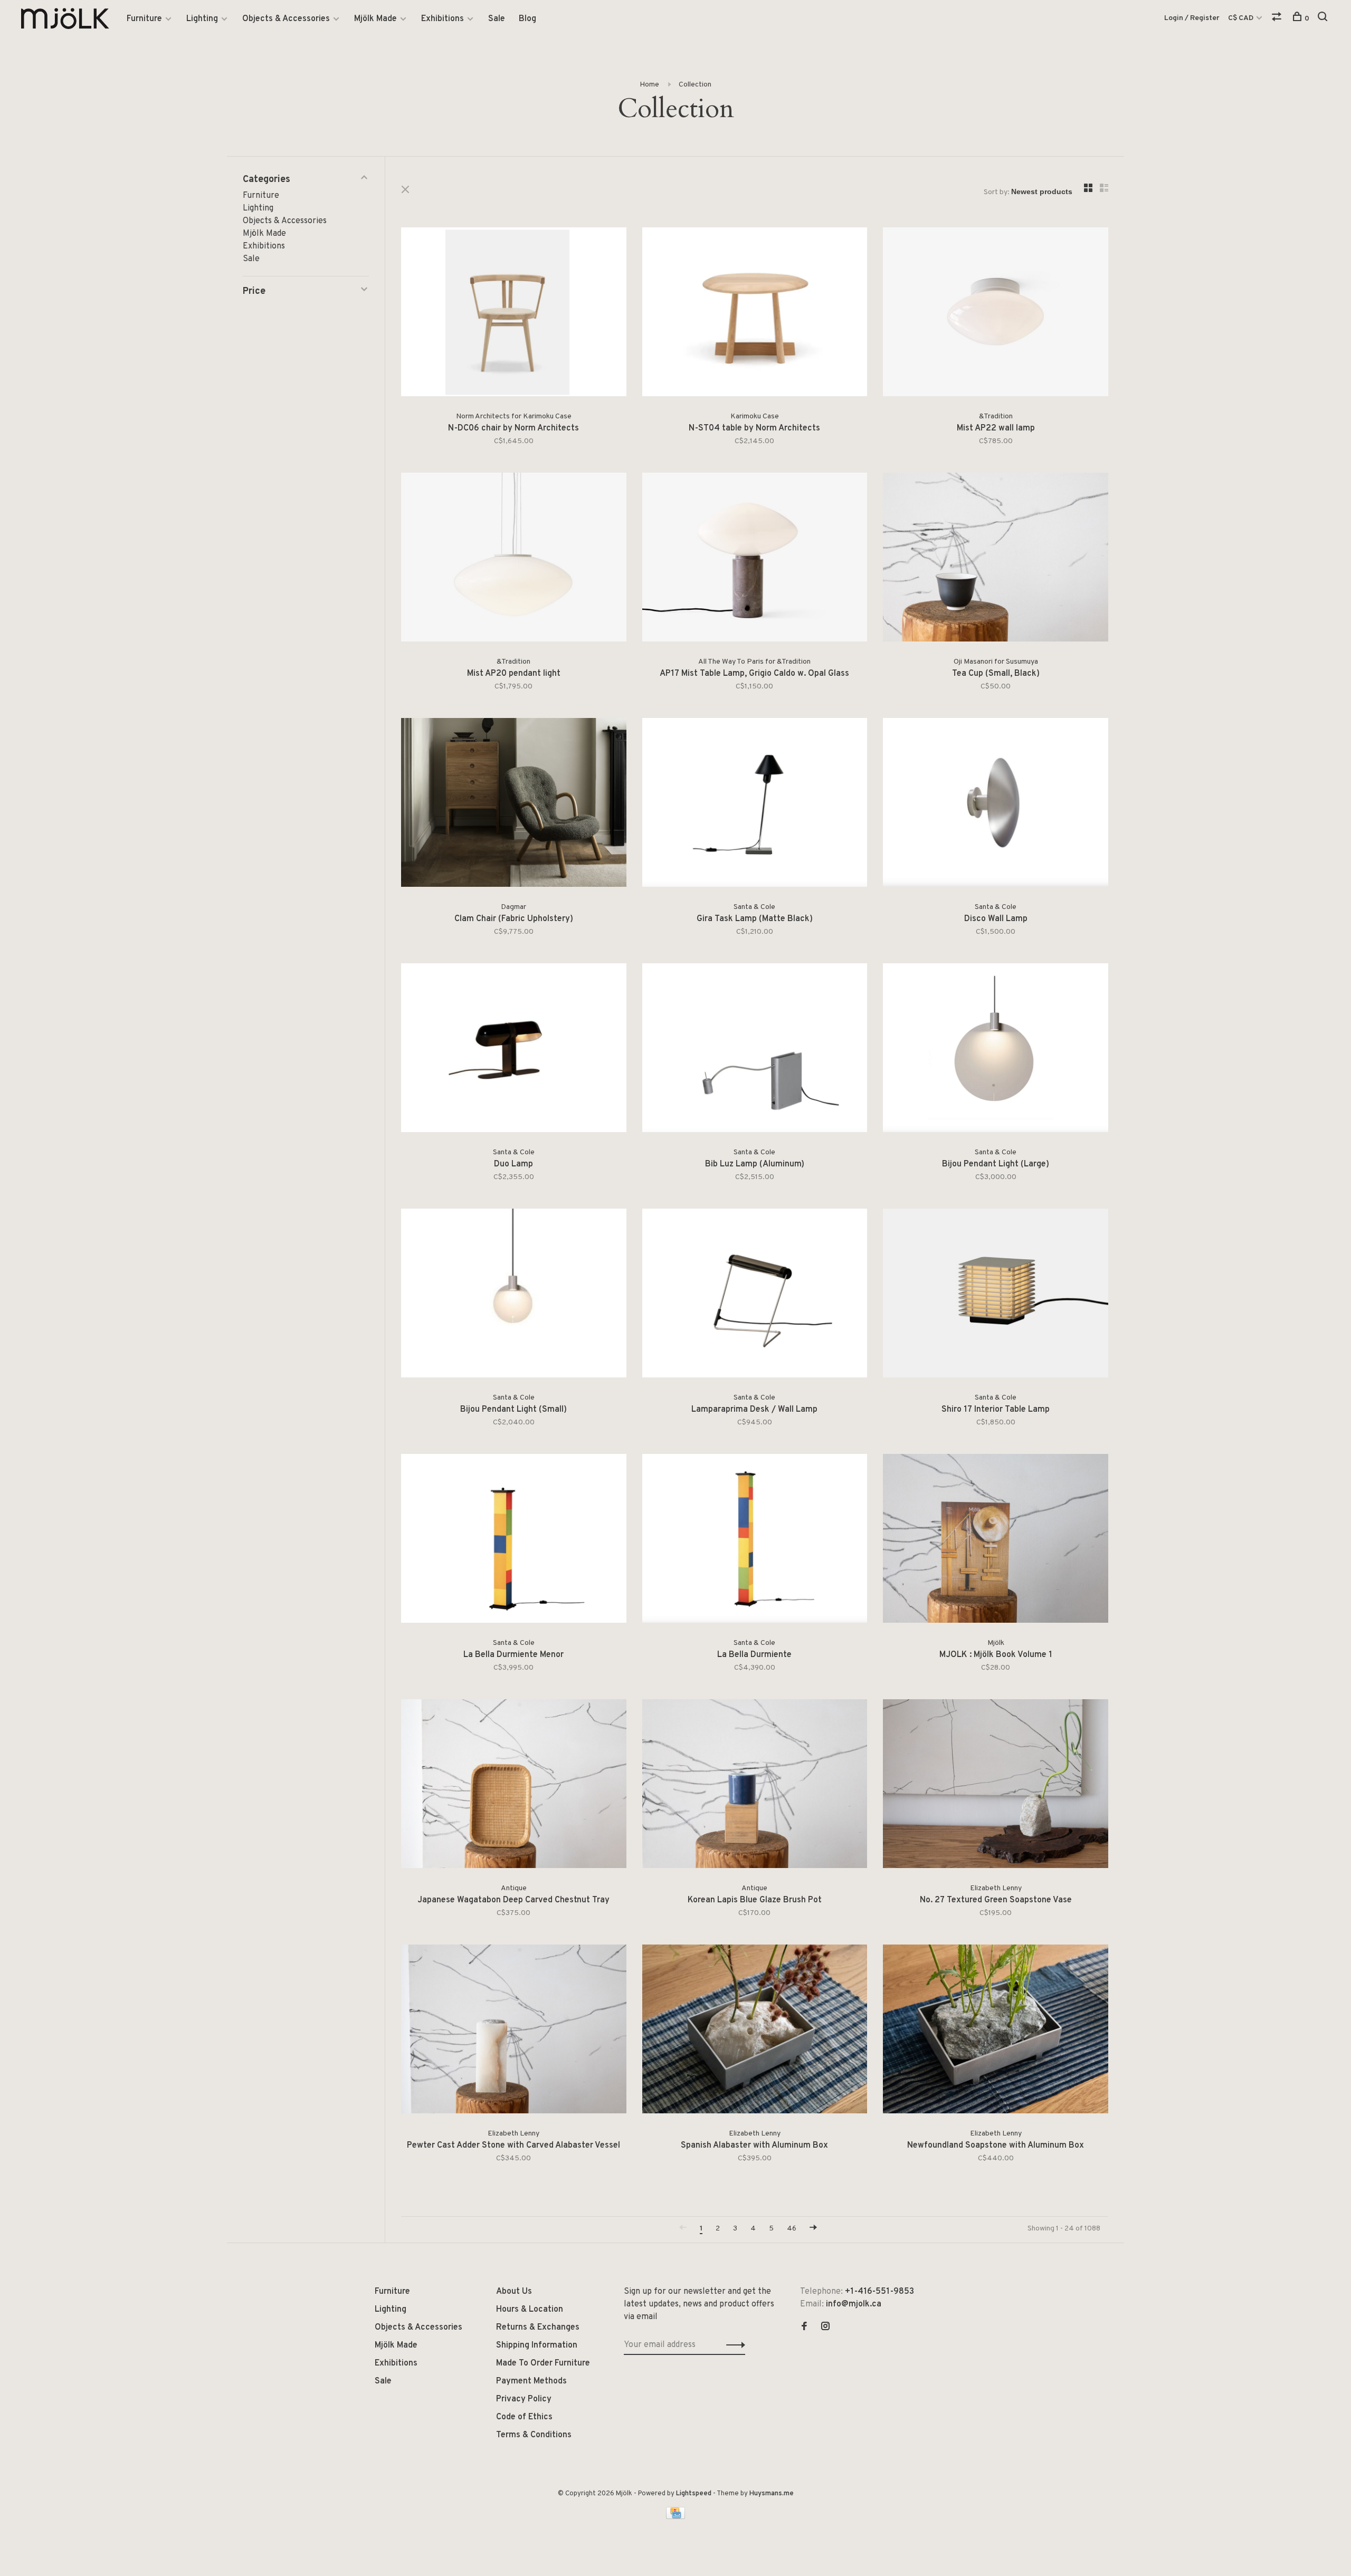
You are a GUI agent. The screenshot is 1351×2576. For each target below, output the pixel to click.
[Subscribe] (742, 1323)
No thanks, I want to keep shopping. (675, 1389)
